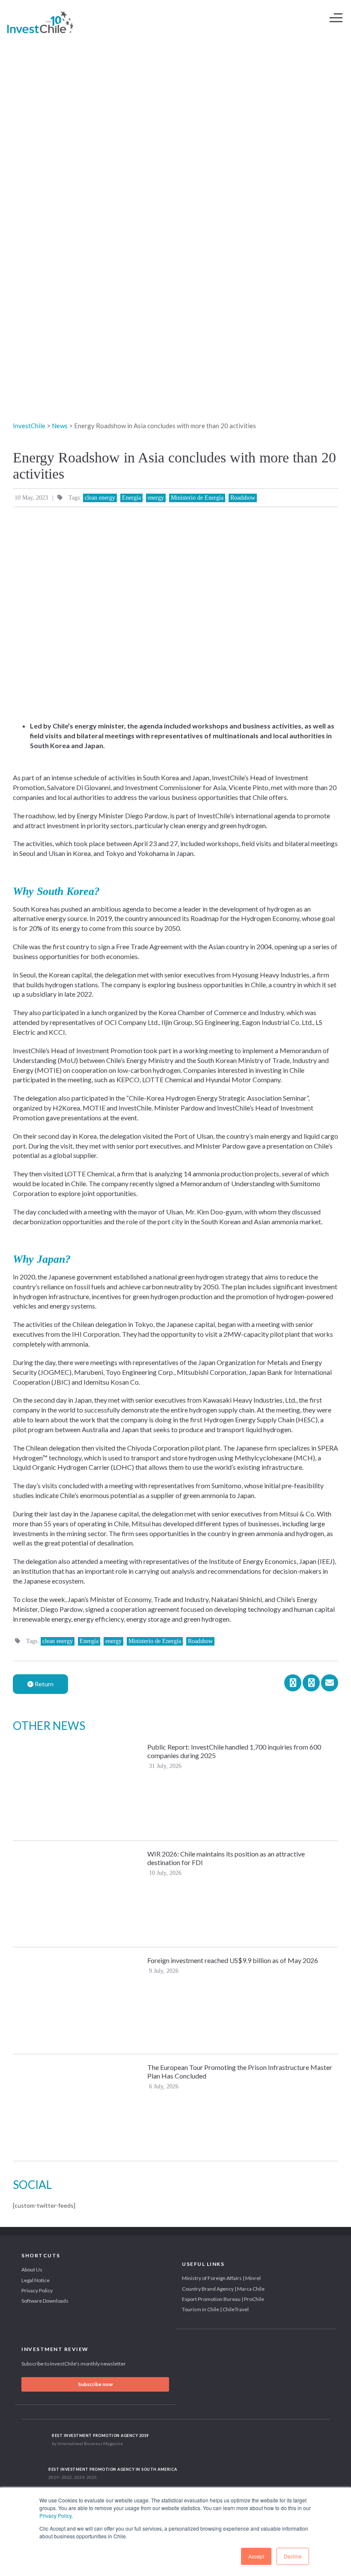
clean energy (100, 498)
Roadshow (243, 498)
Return (43, 1684)
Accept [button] (256, 2556)
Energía (131, 498)
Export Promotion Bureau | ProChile (223, 2299)
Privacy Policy (55, 2515)
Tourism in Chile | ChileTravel (215, 2309)
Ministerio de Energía (197, 498)
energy (156, 498)
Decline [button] (293, 2556)
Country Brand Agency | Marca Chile (223, 2289)
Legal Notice (36, 2280)
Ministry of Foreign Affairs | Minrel (221, 2278)
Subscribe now (95, 2384)
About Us (32, 2270)
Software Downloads (45, 2301)
